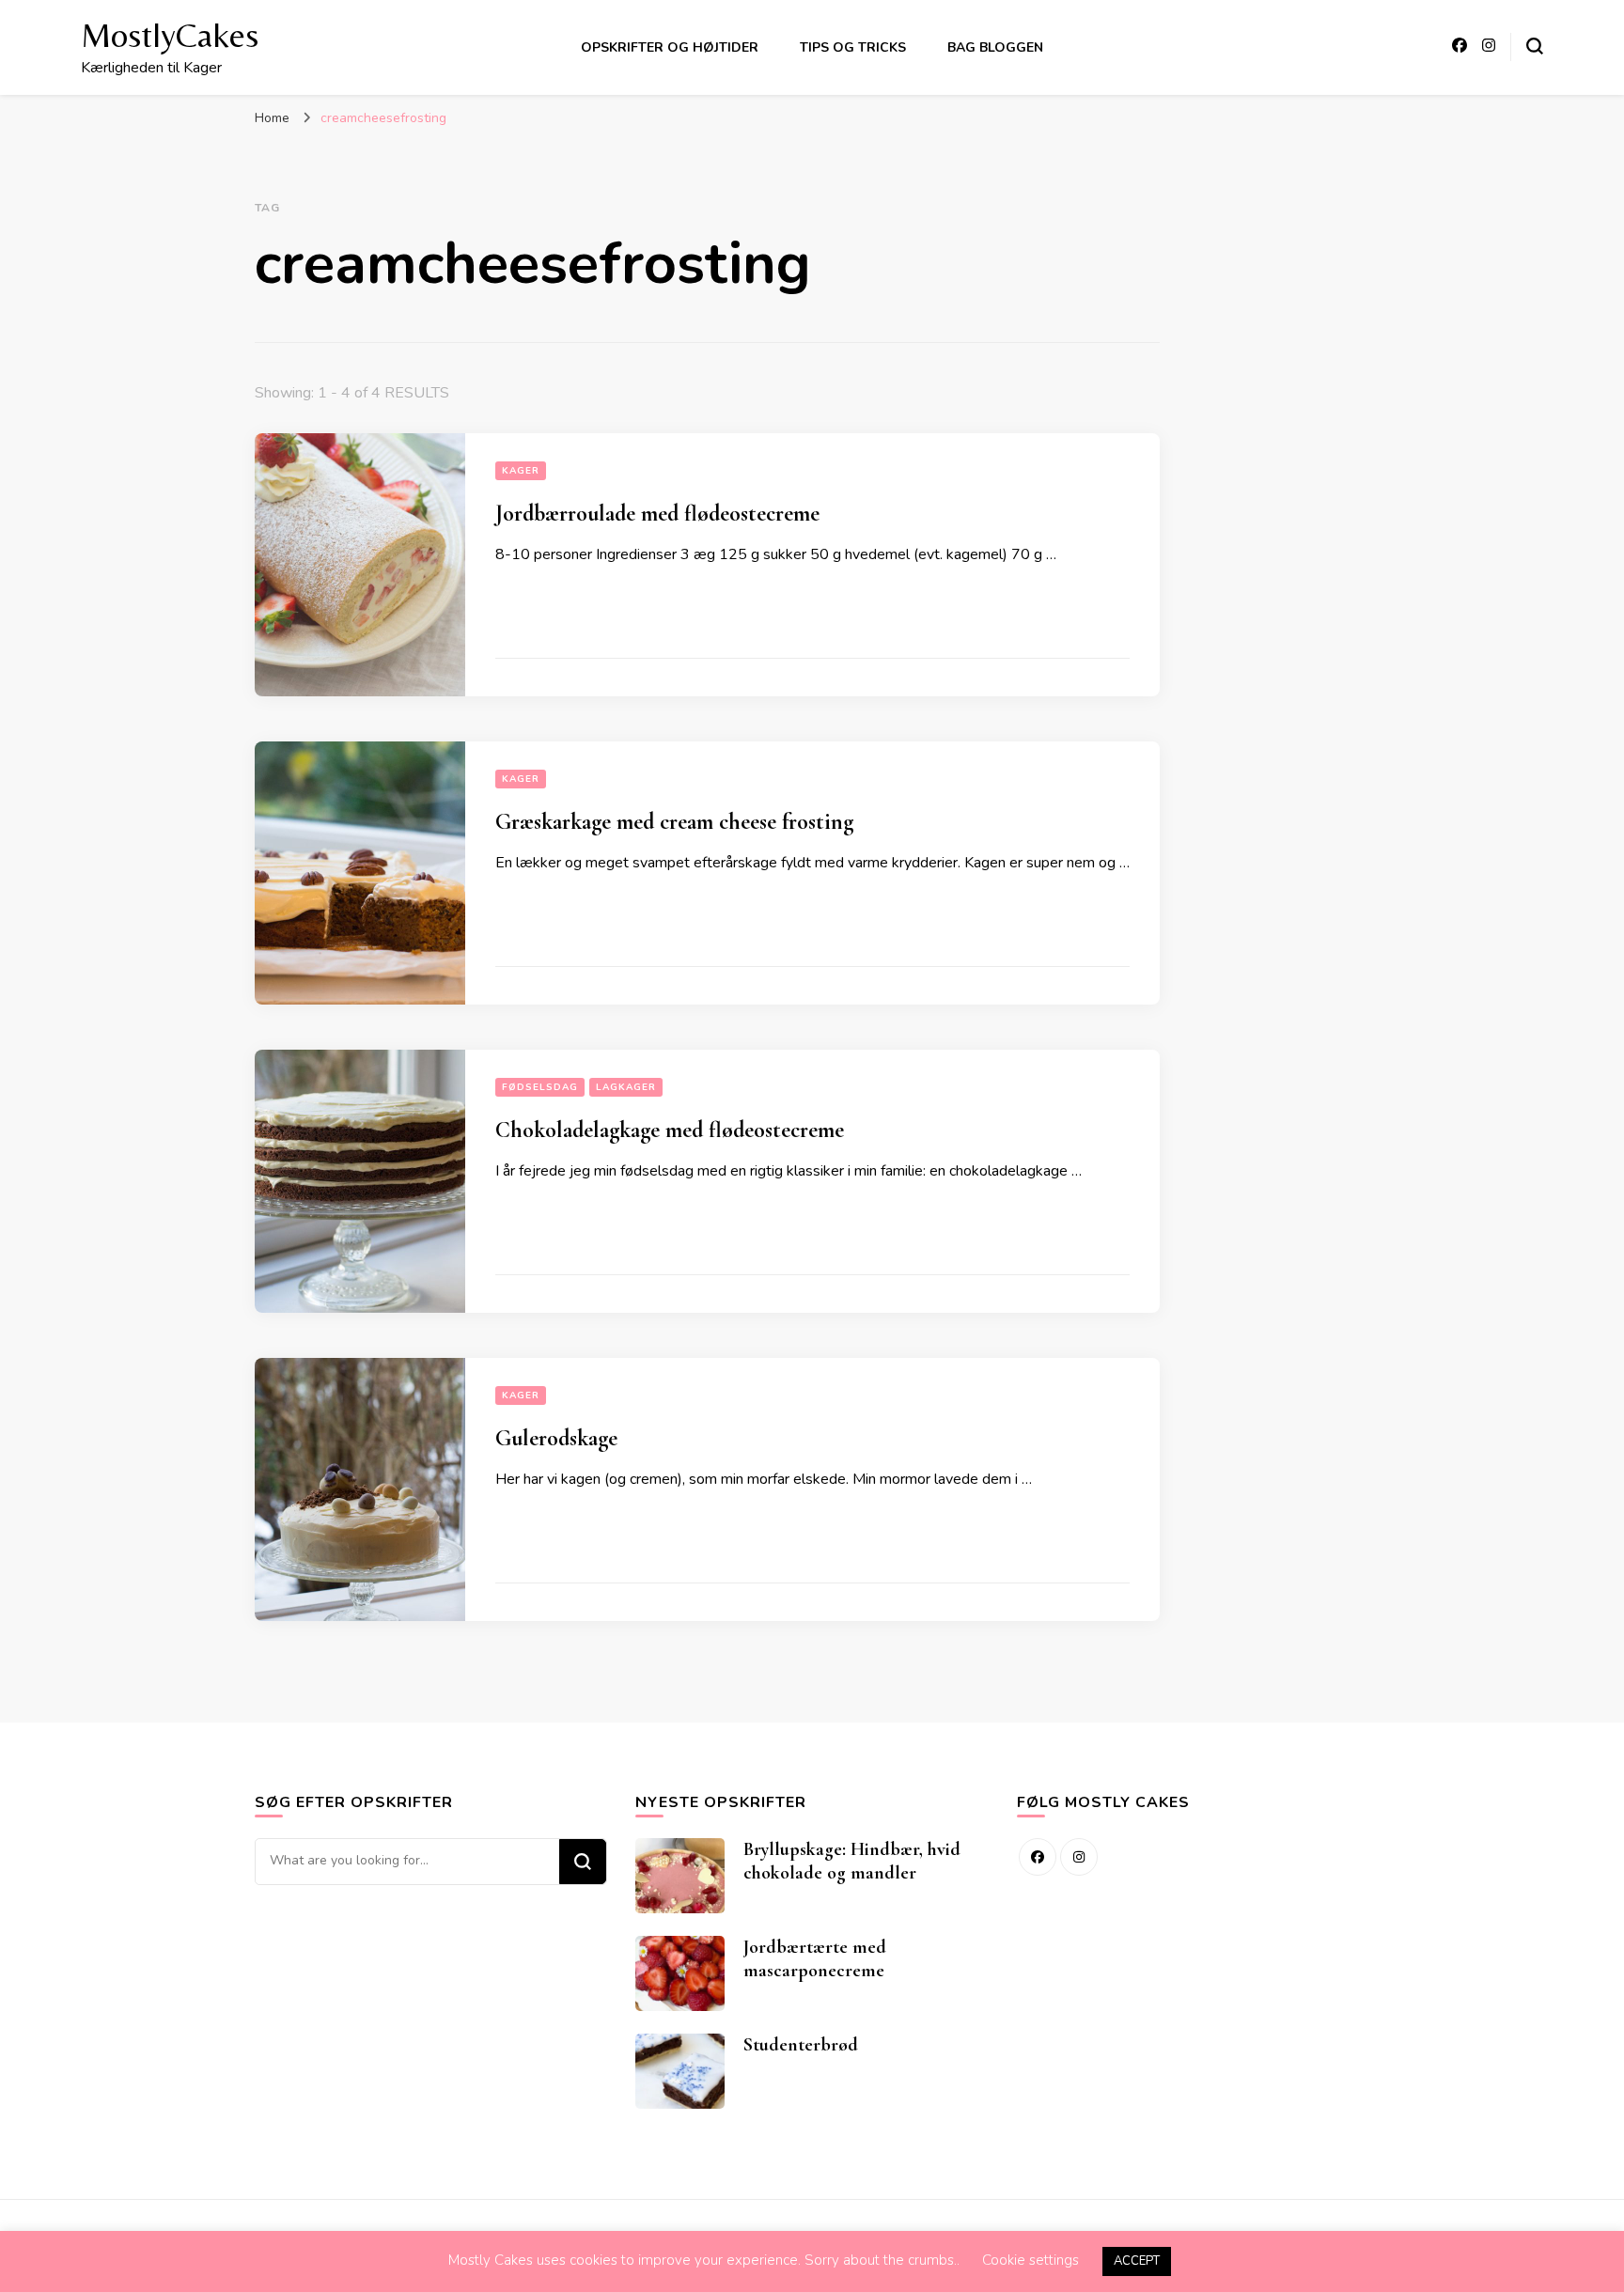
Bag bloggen (995, 47)
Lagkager (626, 1087)
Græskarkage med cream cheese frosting (674, 822)
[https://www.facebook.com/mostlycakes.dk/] (1038, 1857)
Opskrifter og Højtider (670, 47)
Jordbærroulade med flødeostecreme (657, 514)
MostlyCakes (170, 35)
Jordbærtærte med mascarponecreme (815, 1959)
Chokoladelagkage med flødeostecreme (670, 1130)
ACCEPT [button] (1137, 2261)
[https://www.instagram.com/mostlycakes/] (1079, 1857)
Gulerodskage (556, 1438)
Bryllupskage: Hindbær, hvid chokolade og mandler (852, 1861)
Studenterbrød (801, 2045)
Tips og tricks (853, 47)
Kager (521, 471)
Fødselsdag (540, 1087)
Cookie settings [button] (1031, 2260)
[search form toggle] (1535, 46)
